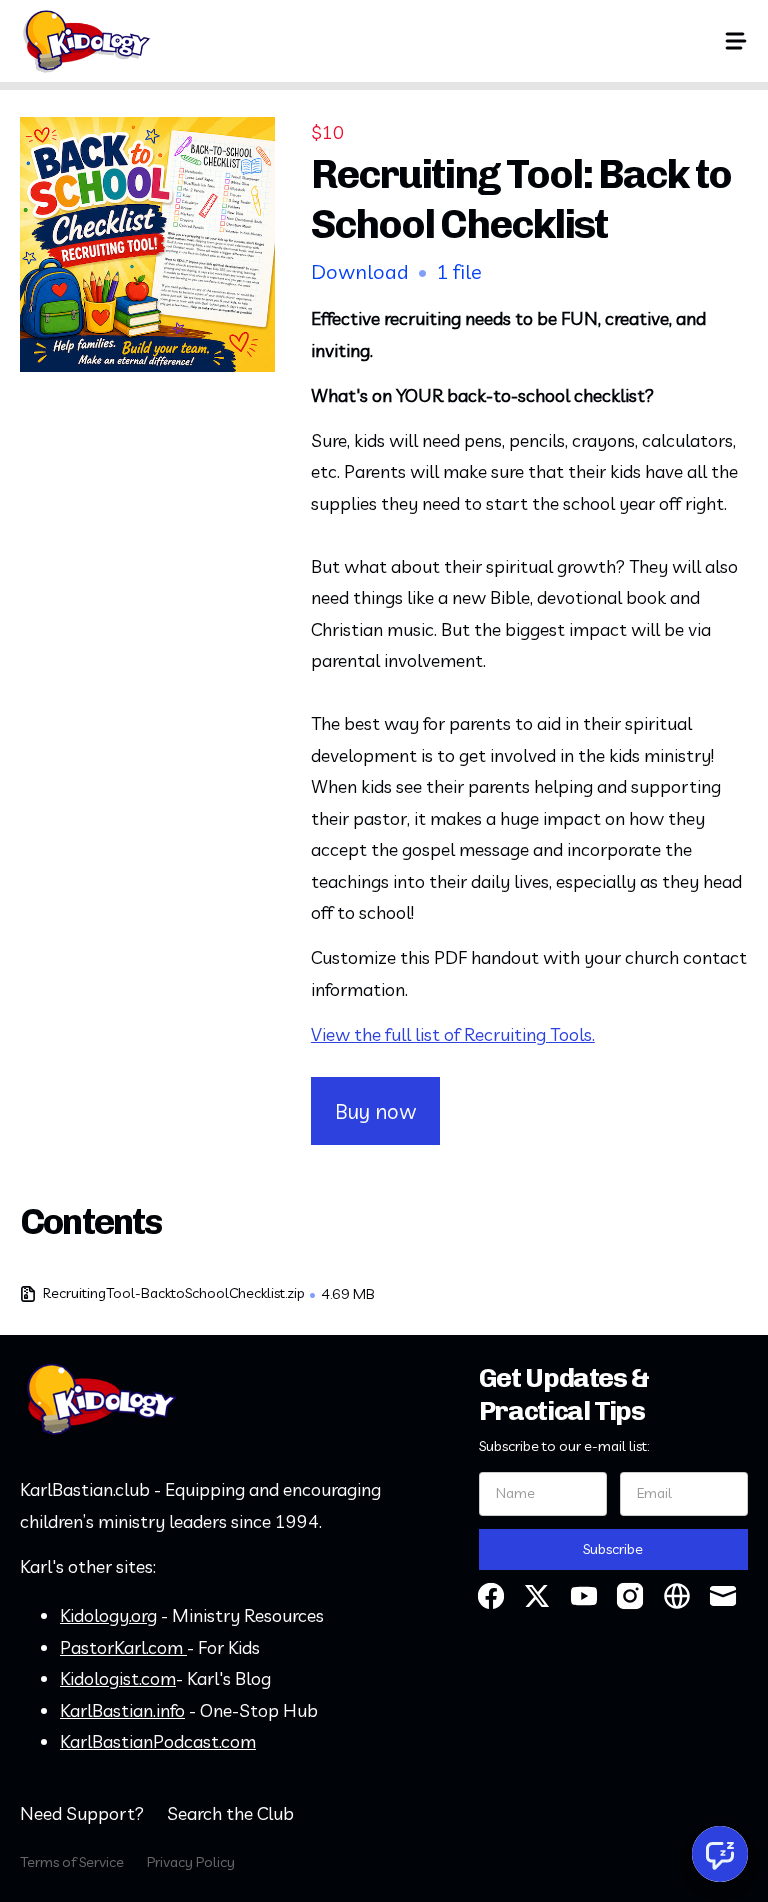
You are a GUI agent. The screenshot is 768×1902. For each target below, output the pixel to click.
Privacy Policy (191, 1862)
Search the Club (230, 1813)
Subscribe (613, 1549)
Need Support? (82, 1813)
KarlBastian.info (122, 1710)
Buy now (375, 1111)
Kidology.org (108, 1615)
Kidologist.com (118, 1678)
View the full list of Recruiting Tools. (453, 1034)
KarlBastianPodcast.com (158, 1741)
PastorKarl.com (123, 1647)
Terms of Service (72, 1862)
